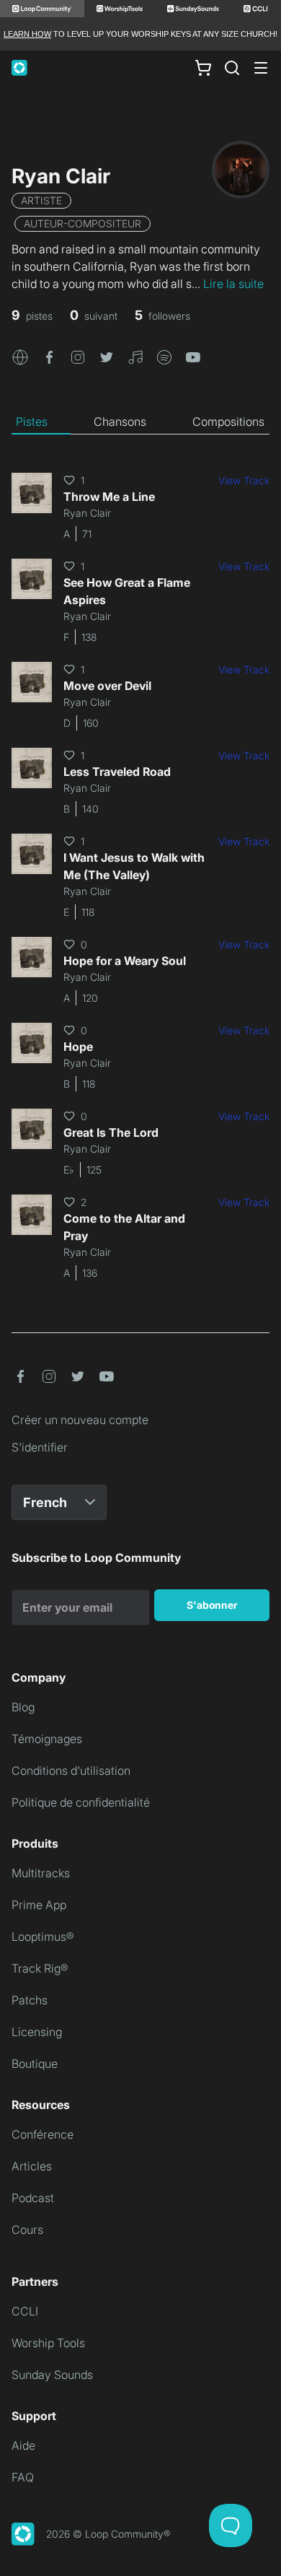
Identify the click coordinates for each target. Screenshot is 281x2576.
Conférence (43, 2134)
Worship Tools (48, 2343)
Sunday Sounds (52, 2375)
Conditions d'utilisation (71, 1771)
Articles (32, 2166)
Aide (23, 2445)
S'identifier (40, 1447)
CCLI (25, 2311)
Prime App (39, 1905)
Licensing (37, 2032)
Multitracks (41, 1873)
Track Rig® (40, 1968)
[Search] (232, 68)
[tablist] (140, 422)
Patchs (30, 2000)
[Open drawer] (261, 68)
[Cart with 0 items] (203, 68)
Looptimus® (43, 1937)
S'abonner (212, 1605)
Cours (27, 2230)
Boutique (35, 2064)
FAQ (23, 2477)
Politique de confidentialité (81, 1802)
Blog (23, 1707)
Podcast (33, 2198)
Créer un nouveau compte (80, 1420)
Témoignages (47, 1739)
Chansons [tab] (120, 422)
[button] (20, 356)
